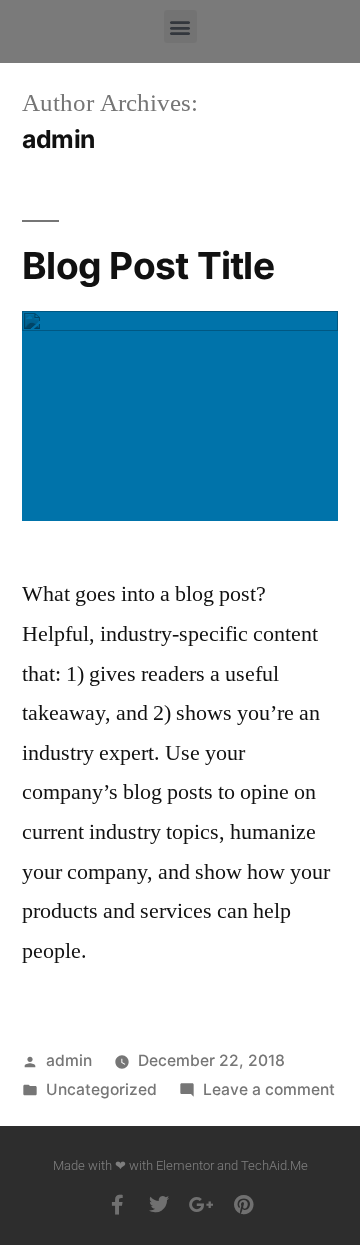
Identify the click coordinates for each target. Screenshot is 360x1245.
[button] (180, 26)
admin (69, 1060)
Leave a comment (269, 1089)
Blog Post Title (148, 265)
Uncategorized (101, 1089)
